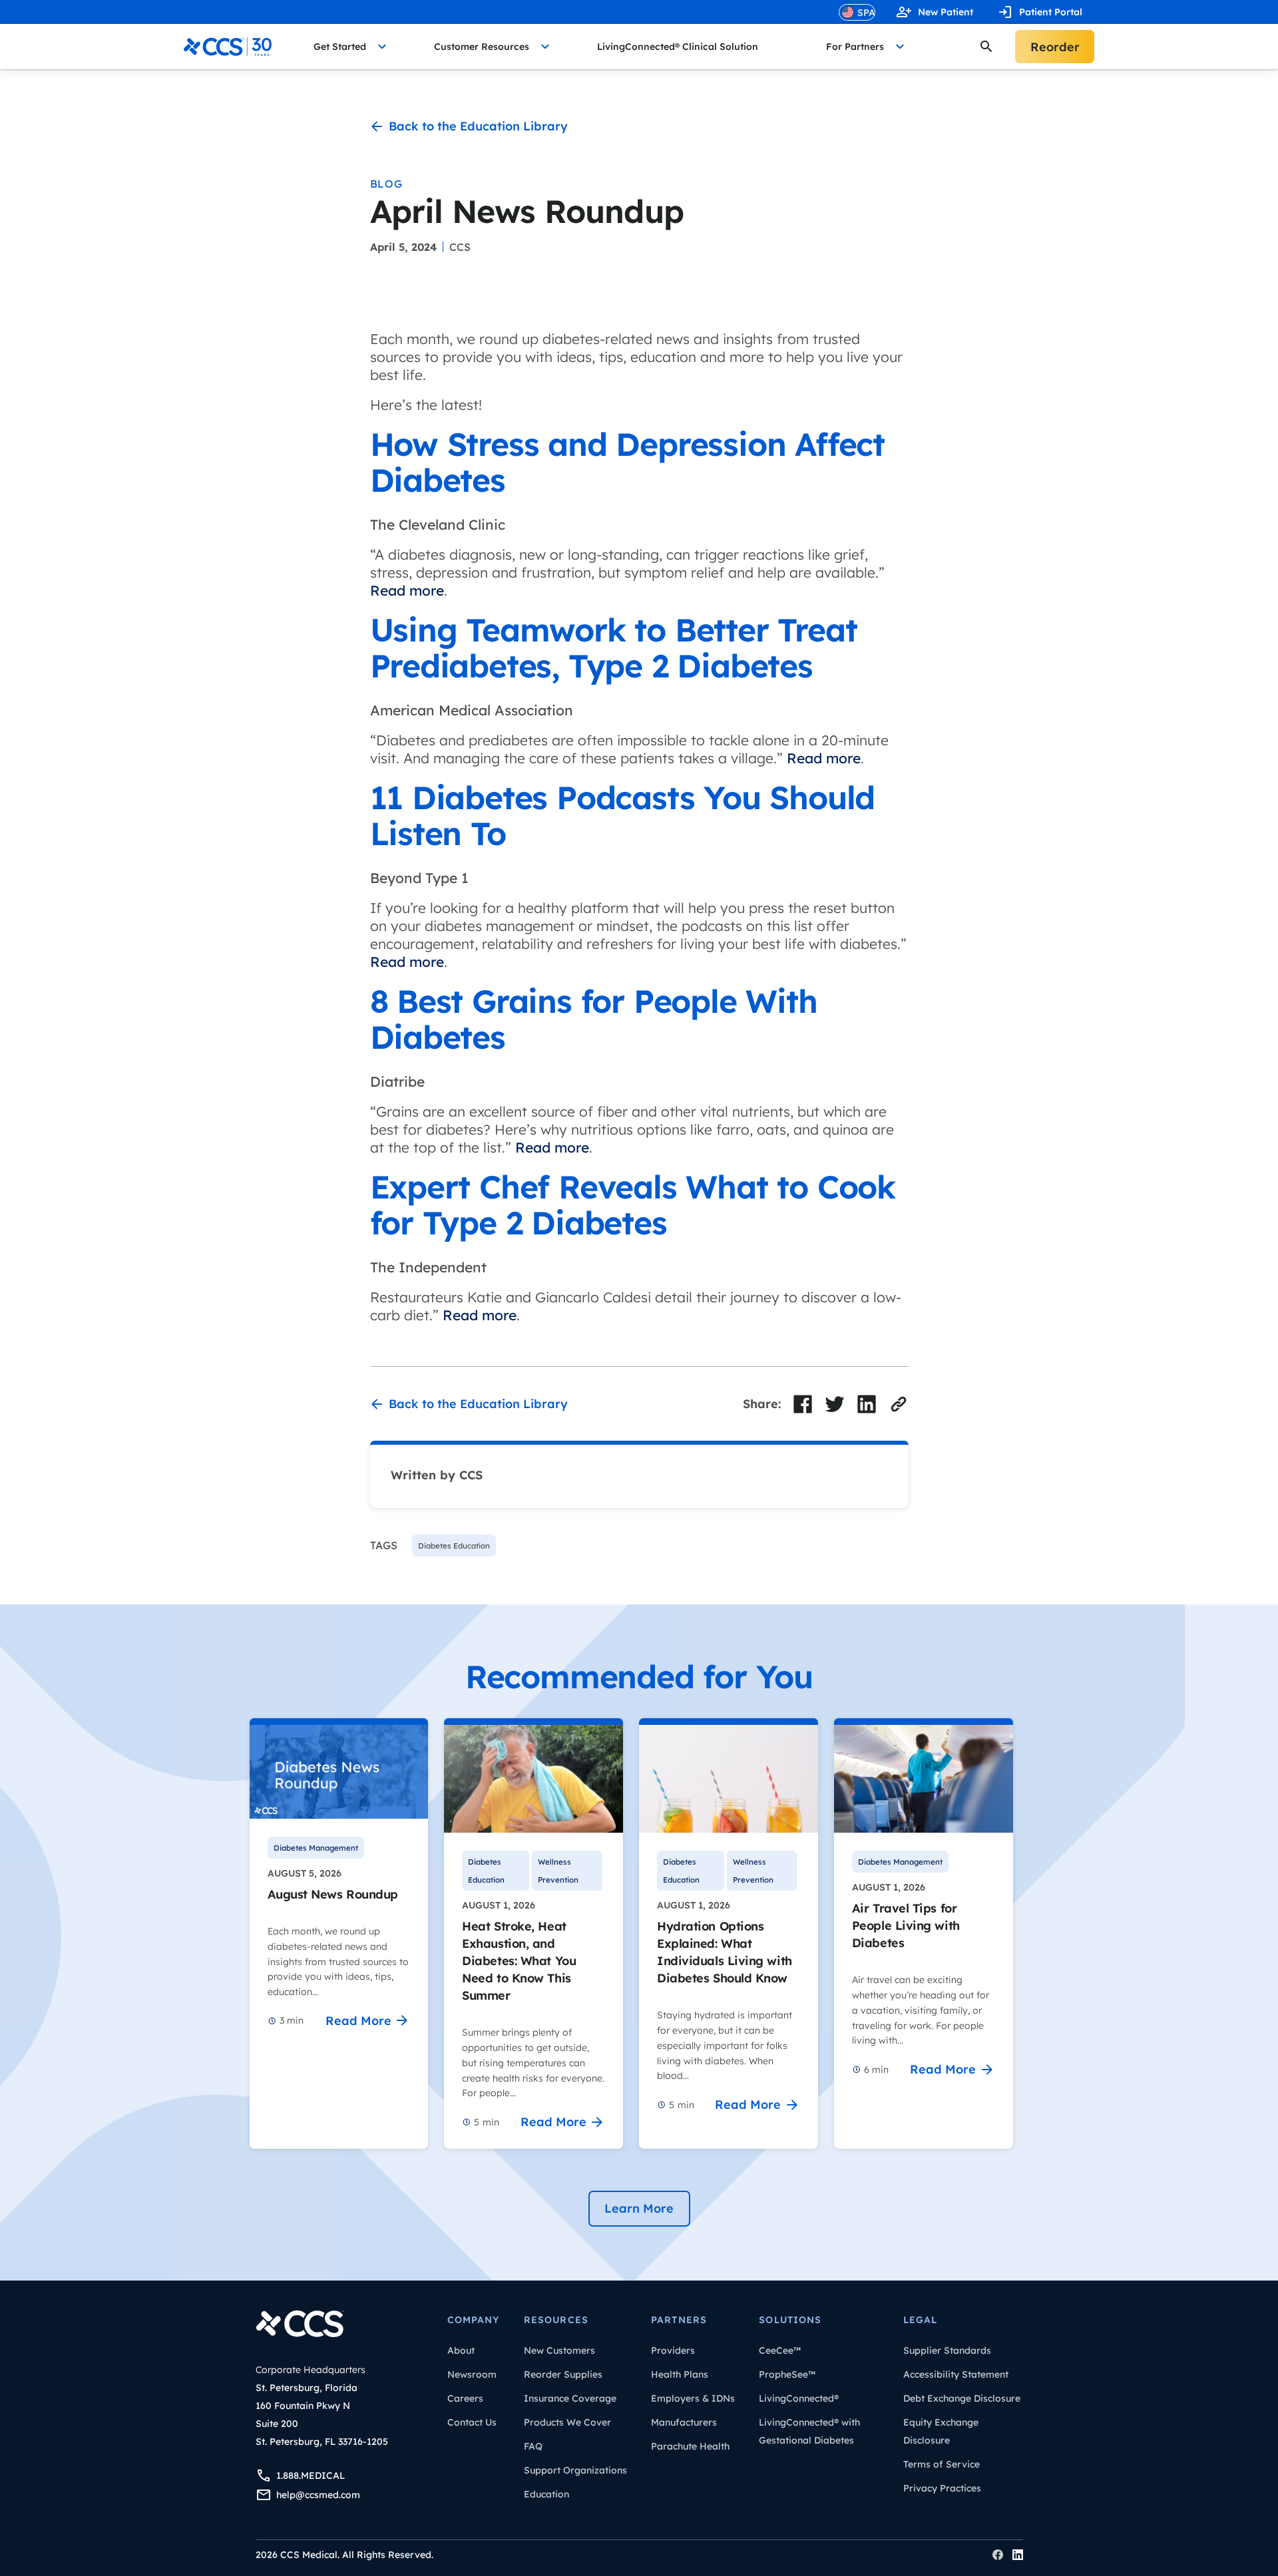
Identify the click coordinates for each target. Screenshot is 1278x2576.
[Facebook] (998, 2555)
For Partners (855, 47)
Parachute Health (690, 2446)
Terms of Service (942, 2464)
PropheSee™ (787, 2374)
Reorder (1055, 47)
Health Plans (680, 2374)
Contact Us (472, 2422)
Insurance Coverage (570, 2398)
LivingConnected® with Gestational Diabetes (809, 2431)
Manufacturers (684, 2422)
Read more (407, 590)
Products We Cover (567, 2422)
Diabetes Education (486, 1871)
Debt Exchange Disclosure (962, 2398)
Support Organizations (575, 2470)
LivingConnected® (799, 2398)
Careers (465, 2398)
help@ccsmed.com (318, 2495)
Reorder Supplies (563, 2374)
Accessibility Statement (956, 2374)
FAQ (533, 2446)
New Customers (559, 2350)
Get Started (340, 47)
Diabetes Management (316, 1848)
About (461, 2350)
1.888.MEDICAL (311, 2476)
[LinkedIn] (1018, 2555)
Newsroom (472, 2374)
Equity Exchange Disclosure (941, 2431)
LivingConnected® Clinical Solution (678, 47)
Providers (673, 2350)
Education (546, 2494)
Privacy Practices (942, 2488)
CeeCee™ (780, 2350)
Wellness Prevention (558, 1871)
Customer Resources (482, 47)
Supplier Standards (947, 2350)
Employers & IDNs (693, 2398)
